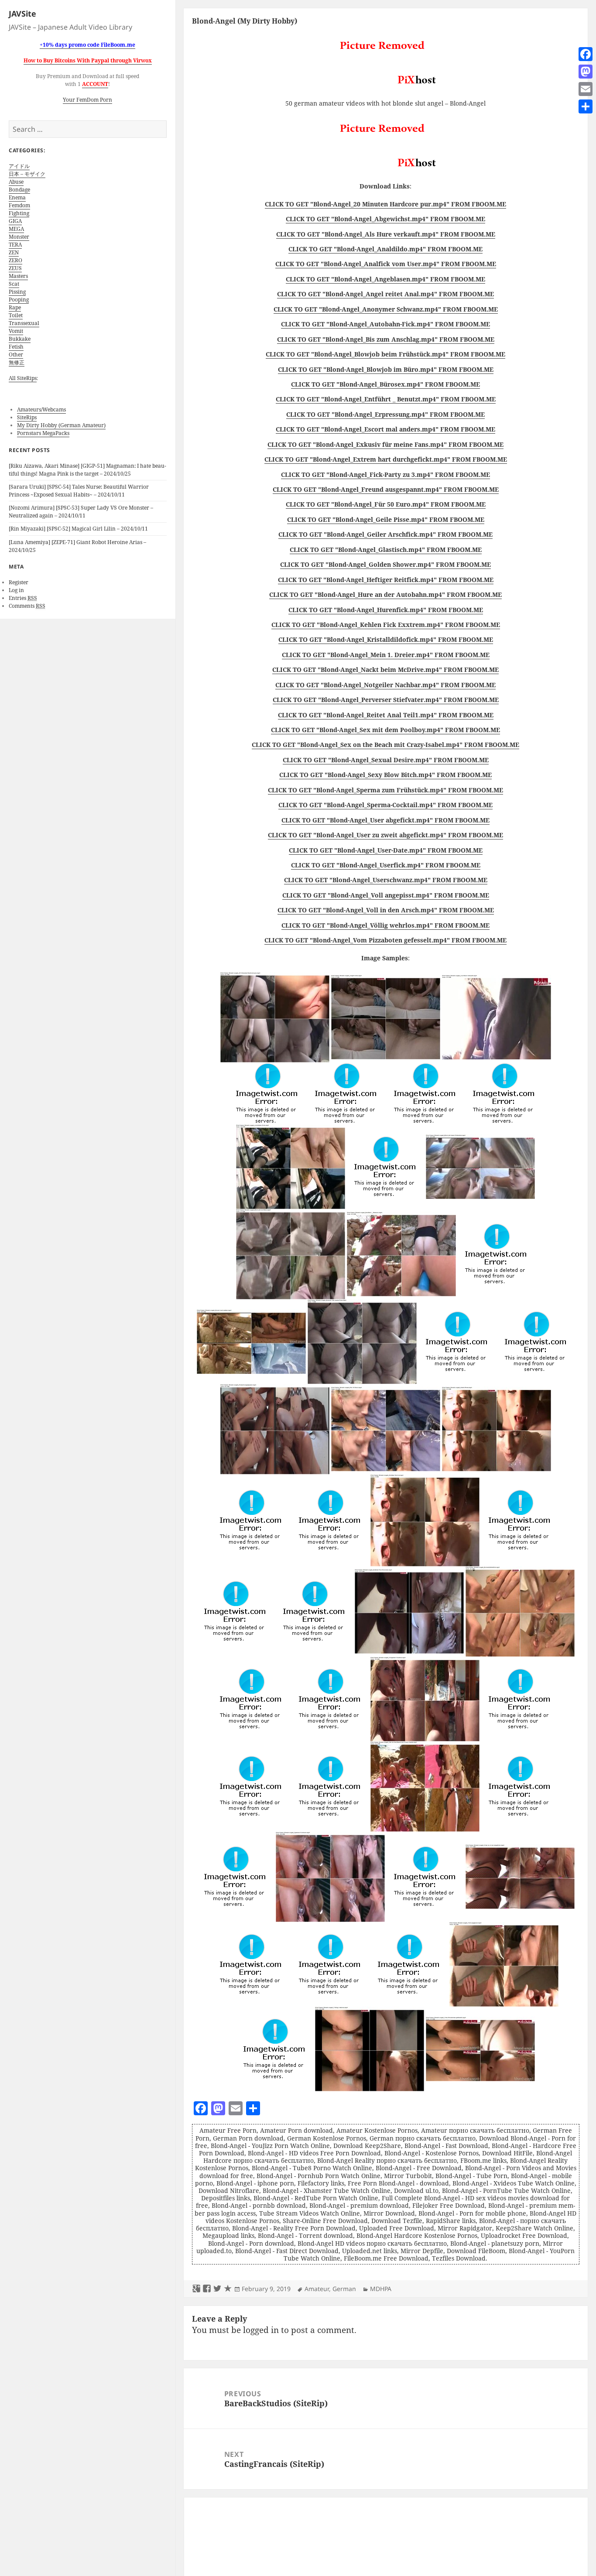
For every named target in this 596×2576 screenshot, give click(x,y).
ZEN (14, 252)
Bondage (19, 190)
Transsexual (24, 323)
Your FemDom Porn (87, 100)
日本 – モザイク (27, 174)
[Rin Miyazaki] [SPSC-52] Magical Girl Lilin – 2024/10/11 (78, 529)
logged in (261, 2330)
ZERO (15, 260)
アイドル (19, 166)
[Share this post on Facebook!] (207, 2289)
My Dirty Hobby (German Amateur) (61, 425)
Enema (17, 197)
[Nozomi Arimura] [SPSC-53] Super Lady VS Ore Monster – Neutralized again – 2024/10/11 (81, 512)
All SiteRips (23, 378)
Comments (27, 606)
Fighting (19, 213)
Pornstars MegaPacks (43, 433)
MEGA (16, 229)
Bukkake (20, 339)
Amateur (317, 2289)
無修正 (17, 362)
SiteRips (27, 417)
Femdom (19, 205)
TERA (15, 245)
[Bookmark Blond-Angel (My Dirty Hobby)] (228, 2289)
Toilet (16, 315)
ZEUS (15, 268)
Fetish (16, 347)
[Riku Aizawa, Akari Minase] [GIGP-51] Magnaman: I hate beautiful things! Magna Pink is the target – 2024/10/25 (87, 470)
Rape (15, 307)
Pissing (17, 292)
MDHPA (381, 2289)
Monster (19, 237)
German (344, 2289)
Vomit (16, 331)
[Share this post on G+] (196, 2289)
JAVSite (22, 14)
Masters (18, 276)
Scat (14, 284)
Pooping (19, 300)
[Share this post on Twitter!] (217, 2289)
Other (16, 355)
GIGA (15, 221)
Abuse (16, 182)
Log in (16, 590)
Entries (23, 598)
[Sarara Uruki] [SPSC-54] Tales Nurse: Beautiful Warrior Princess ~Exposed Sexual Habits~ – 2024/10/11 (79, 491)
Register (19, 582)
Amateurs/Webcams (41, 409)
